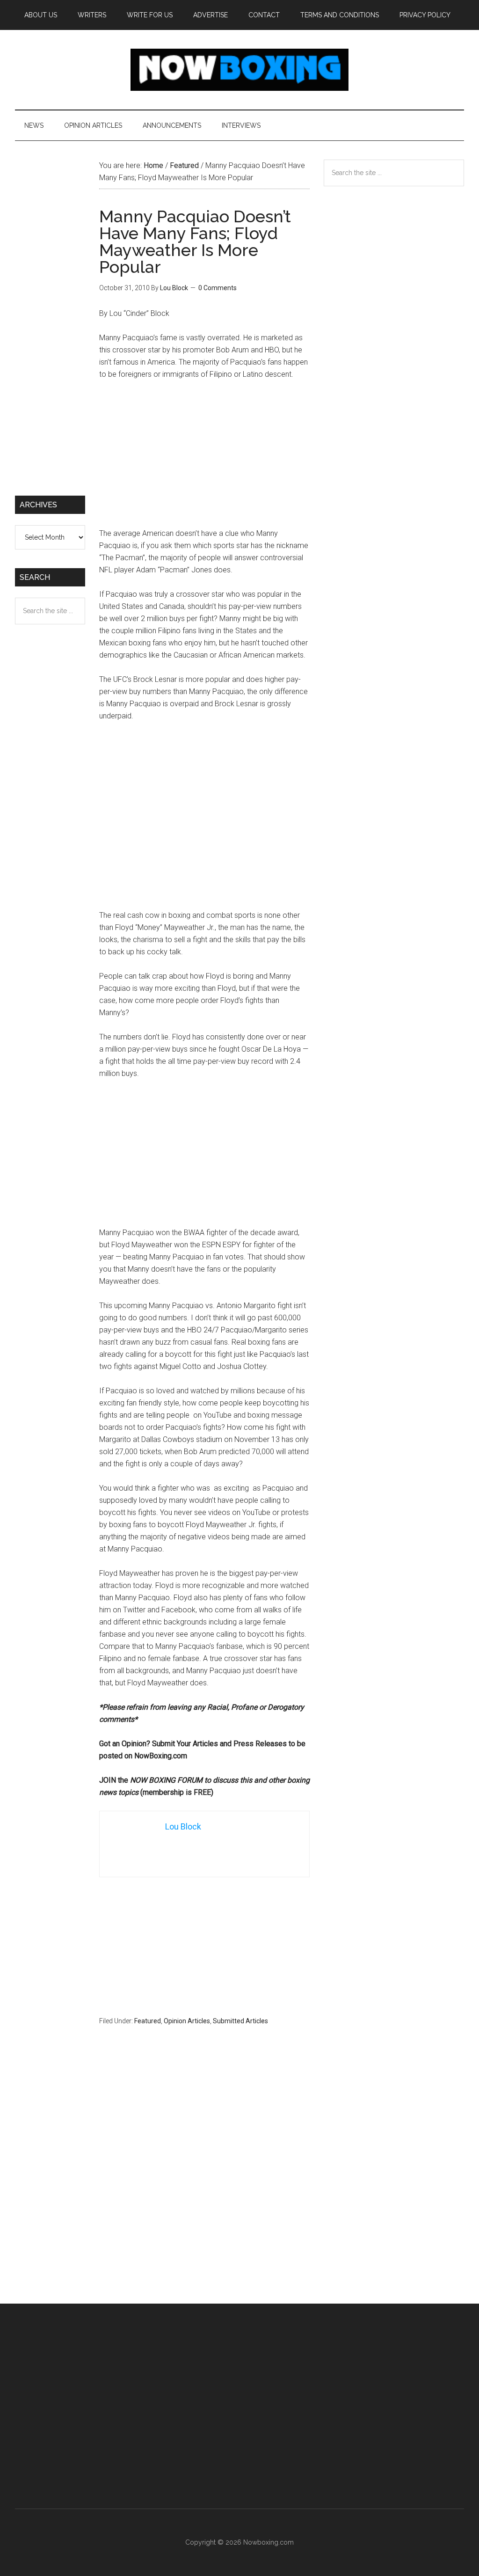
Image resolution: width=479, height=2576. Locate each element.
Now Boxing (239, 70)
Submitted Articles (240, 2021)
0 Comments (218, 288)
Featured (148, 2021)
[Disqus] (204, 2183)
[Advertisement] (204, 458)
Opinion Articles (187, 2021)
